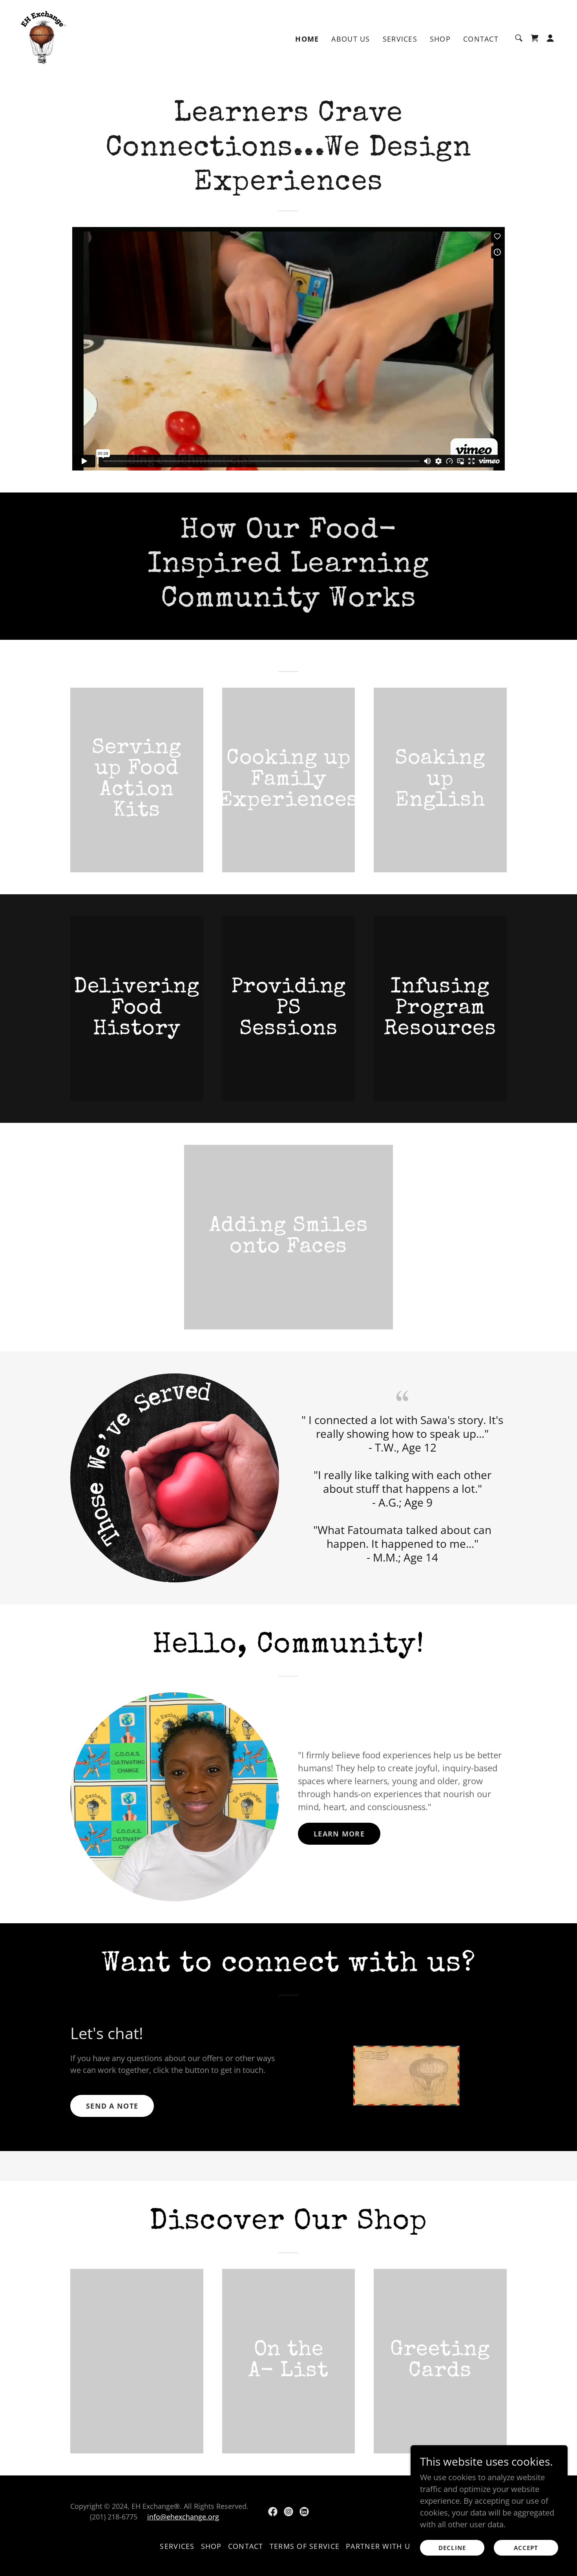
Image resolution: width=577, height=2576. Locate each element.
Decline (452, 2548)
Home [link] (307, 39)
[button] (535, 38)
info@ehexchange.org (183, 2517)
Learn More (339, 1834)
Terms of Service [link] (305, 2546)
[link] (44, 37)
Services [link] (400, 39)
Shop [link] (440, 39)
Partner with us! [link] (381, 2546)
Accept (526, 2548)
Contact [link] (481, 39)
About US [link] (351, 39)
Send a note (112, 2106)
